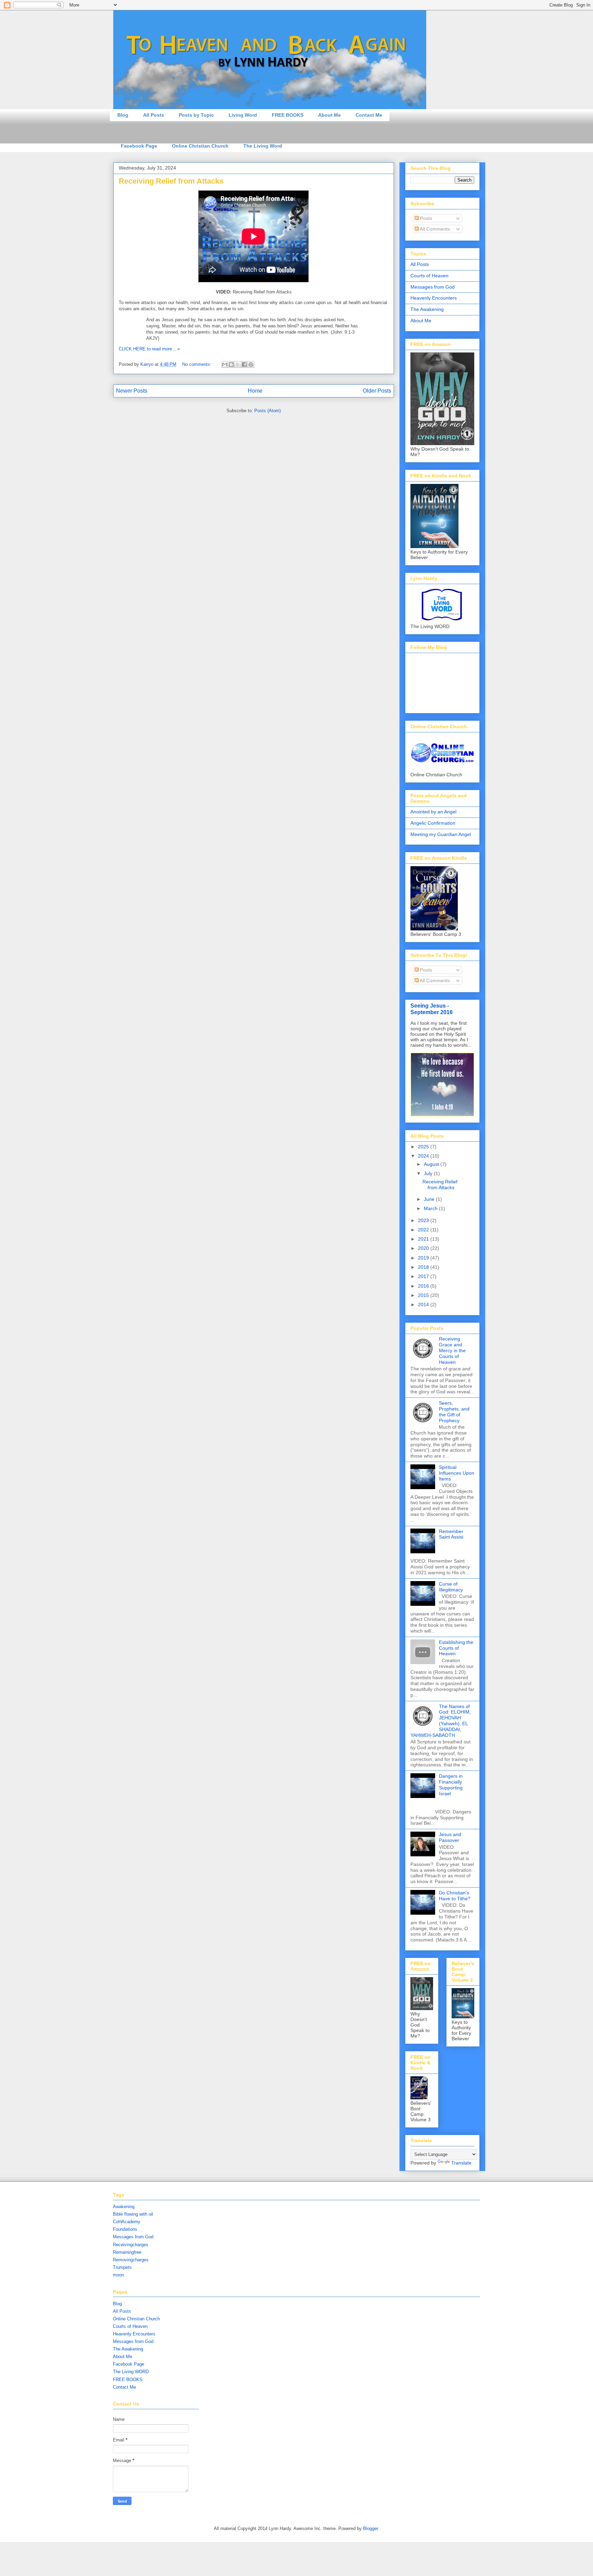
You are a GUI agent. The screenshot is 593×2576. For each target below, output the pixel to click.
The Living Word (263, 146)
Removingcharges (131, 2260)
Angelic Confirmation (433, 823)
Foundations (125, 2229)
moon (118, 2275)
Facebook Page (139, 146)
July (429, 1173)
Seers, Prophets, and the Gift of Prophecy (454, 1412)
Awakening (124, 2207)
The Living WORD (131, 2372)
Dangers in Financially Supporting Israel (451, 1785)
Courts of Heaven (429, 276)
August (432, 1164)
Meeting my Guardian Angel (441, 834)
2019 (424, 1258)
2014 (424, 1304)
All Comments (434, 229)
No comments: (197, 364)
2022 (424, 1230)
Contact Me (369, 115)
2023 (424, 1220)
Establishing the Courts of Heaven (456, 1648)
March (431, 1208)
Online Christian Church (200, 146)
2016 (424, 1286)
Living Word (243, 115)
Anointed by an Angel (433, 812)
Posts (425, 218)
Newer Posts (132, 391)
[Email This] (225, 364)
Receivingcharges (131, 2245)
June (430, 1199)
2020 (424, 1248)
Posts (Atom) (268, 411)
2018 (424, 1267)
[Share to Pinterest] (251, 364)
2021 (424, 1239)
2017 (424, 1276)
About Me (329, 115)
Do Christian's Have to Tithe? (455, 1896)
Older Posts (377, 391)
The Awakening (427, 309)
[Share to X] (238, 364)
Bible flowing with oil (133, 2214)
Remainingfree (127, 2252)
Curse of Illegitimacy (451, 1587)
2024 (424, 1156)
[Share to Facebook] (244, 364)
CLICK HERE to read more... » (149, 349)
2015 (424, 1295)
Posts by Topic (196, 115)
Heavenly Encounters (434, 298)
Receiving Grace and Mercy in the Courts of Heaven (452, 1350)
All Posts (154, 115)
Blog (123, 115)
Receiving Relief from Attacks (171, 181)
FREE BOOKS (288, 115)
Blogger (370, 2528)
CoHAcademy (127, 2222)
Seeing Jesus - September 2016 (432, 1009)
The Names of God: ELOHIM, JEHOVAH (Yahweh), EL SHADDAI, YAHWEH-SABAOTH (441, 1721)
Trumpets (122, 2267)
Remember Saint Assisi (451, 1534)
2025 (424, 1147)
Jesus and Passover (450, 1837)
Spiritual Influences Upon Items (457, 1473)
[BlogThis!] (231, 364)
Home (255, 391)
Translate (461, 2163)
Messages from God (433, 287)
